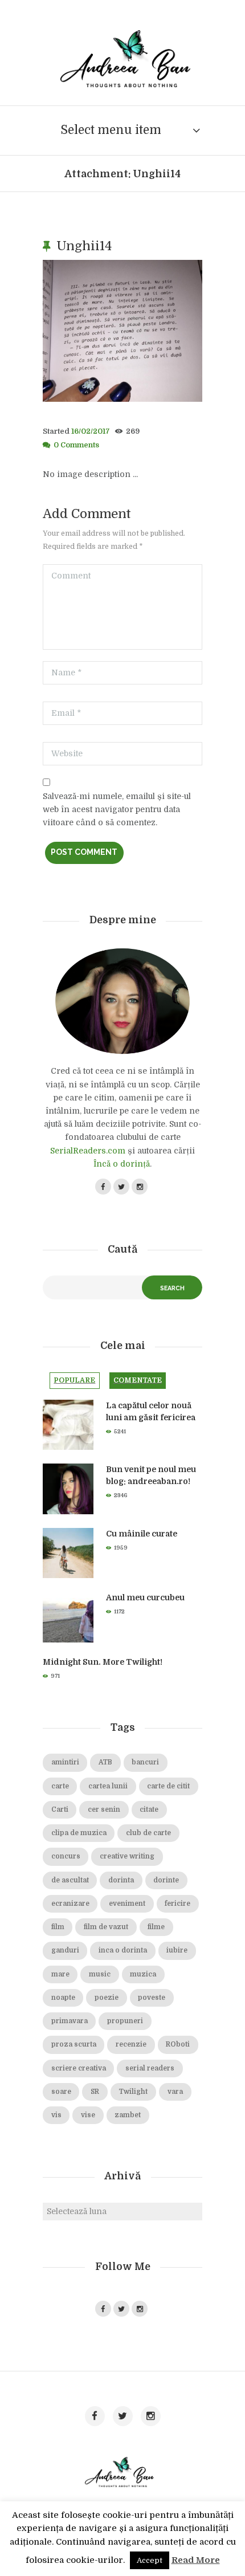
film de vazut (106, 1927)
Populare (74, 1380)
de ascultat (70, 1880)
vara (175, 2092)
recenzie (131, 2045)
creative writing (127, 1856)
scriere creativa (79, 2068)
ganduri (65, 1951)
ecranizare (70, 1904)
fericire (177, 1904)
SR (95, 2092)
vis (56, 2115)
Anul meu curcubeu (145, 1597)
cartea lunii (108, 1786)
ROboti (178, 2045)
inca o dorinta (123, 1951)
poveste (152, 1998)
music (100, 1974)
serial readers (150, 2068)
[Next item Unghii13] (162, 331)
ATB (105, 1762)
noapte (63, 1998)
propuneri (125, 2021)
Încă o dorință (122, 1164)
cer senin (104, 1810)
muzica (143, 1974)
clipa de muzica (79, 1833)
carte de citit (168, 1786)
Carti (60, 1810)
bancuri (145, 1762)
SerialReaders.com (88, 1151)
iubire (177, 1951)
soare (61, 2092)
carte (60, 1786)
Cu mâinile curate (142, 1534)
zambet (128, 2115)
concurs (66, 1856)
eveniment (127, 1904)
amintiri (65, 1762)
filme (156, 1927)
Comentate (138, 1380)
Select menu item (111, 130)
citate (149, 1810)
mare (60, 1974)
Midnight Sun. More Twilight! (103, 1662)
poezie (107, 1998)
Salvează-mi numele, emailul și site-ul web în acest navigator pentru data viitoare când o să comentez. (117, 809)
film (58, 1927)
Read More (196, 2560)
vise (88, 2115)
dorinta (121, 1880)
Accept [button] (150, 2560)
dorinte (166, 1880)
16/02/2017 (91, 431)
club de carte (148, 1833)
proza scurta (74, 2045)
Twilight (133, 2092)
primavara (70, 2021)
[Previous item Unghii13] (83, 331)
